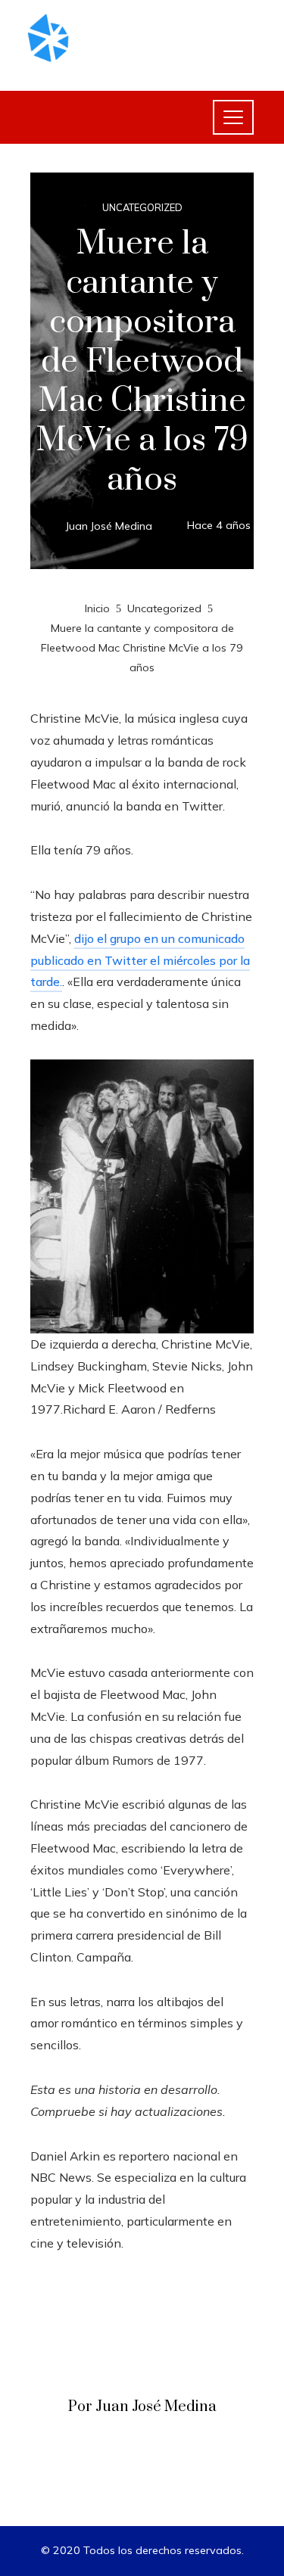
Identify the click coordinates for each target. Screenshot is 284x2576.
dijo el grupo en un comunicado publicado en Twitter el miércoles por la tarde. (140, 960)
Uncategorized (142, 208)
